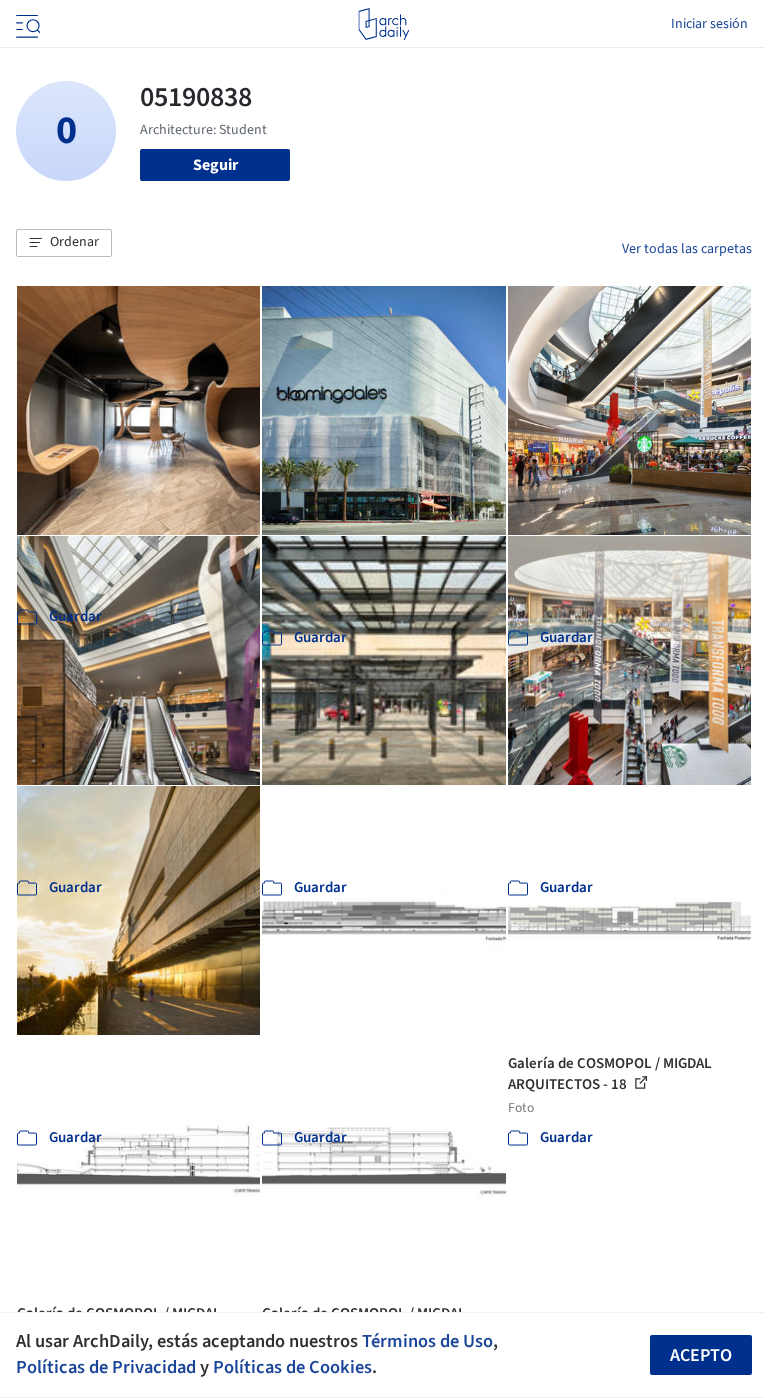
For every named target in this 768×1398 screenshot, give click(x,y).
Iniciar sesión (709, 24)
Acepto (701, 1355)
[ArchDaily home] (383, 24)
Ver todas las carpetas (687, 249)
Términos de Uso (427, 1341)
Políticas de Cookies (292, 1367)
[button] (64, 243)
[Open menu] (26, 24)
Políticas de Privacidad (106, 1367)
